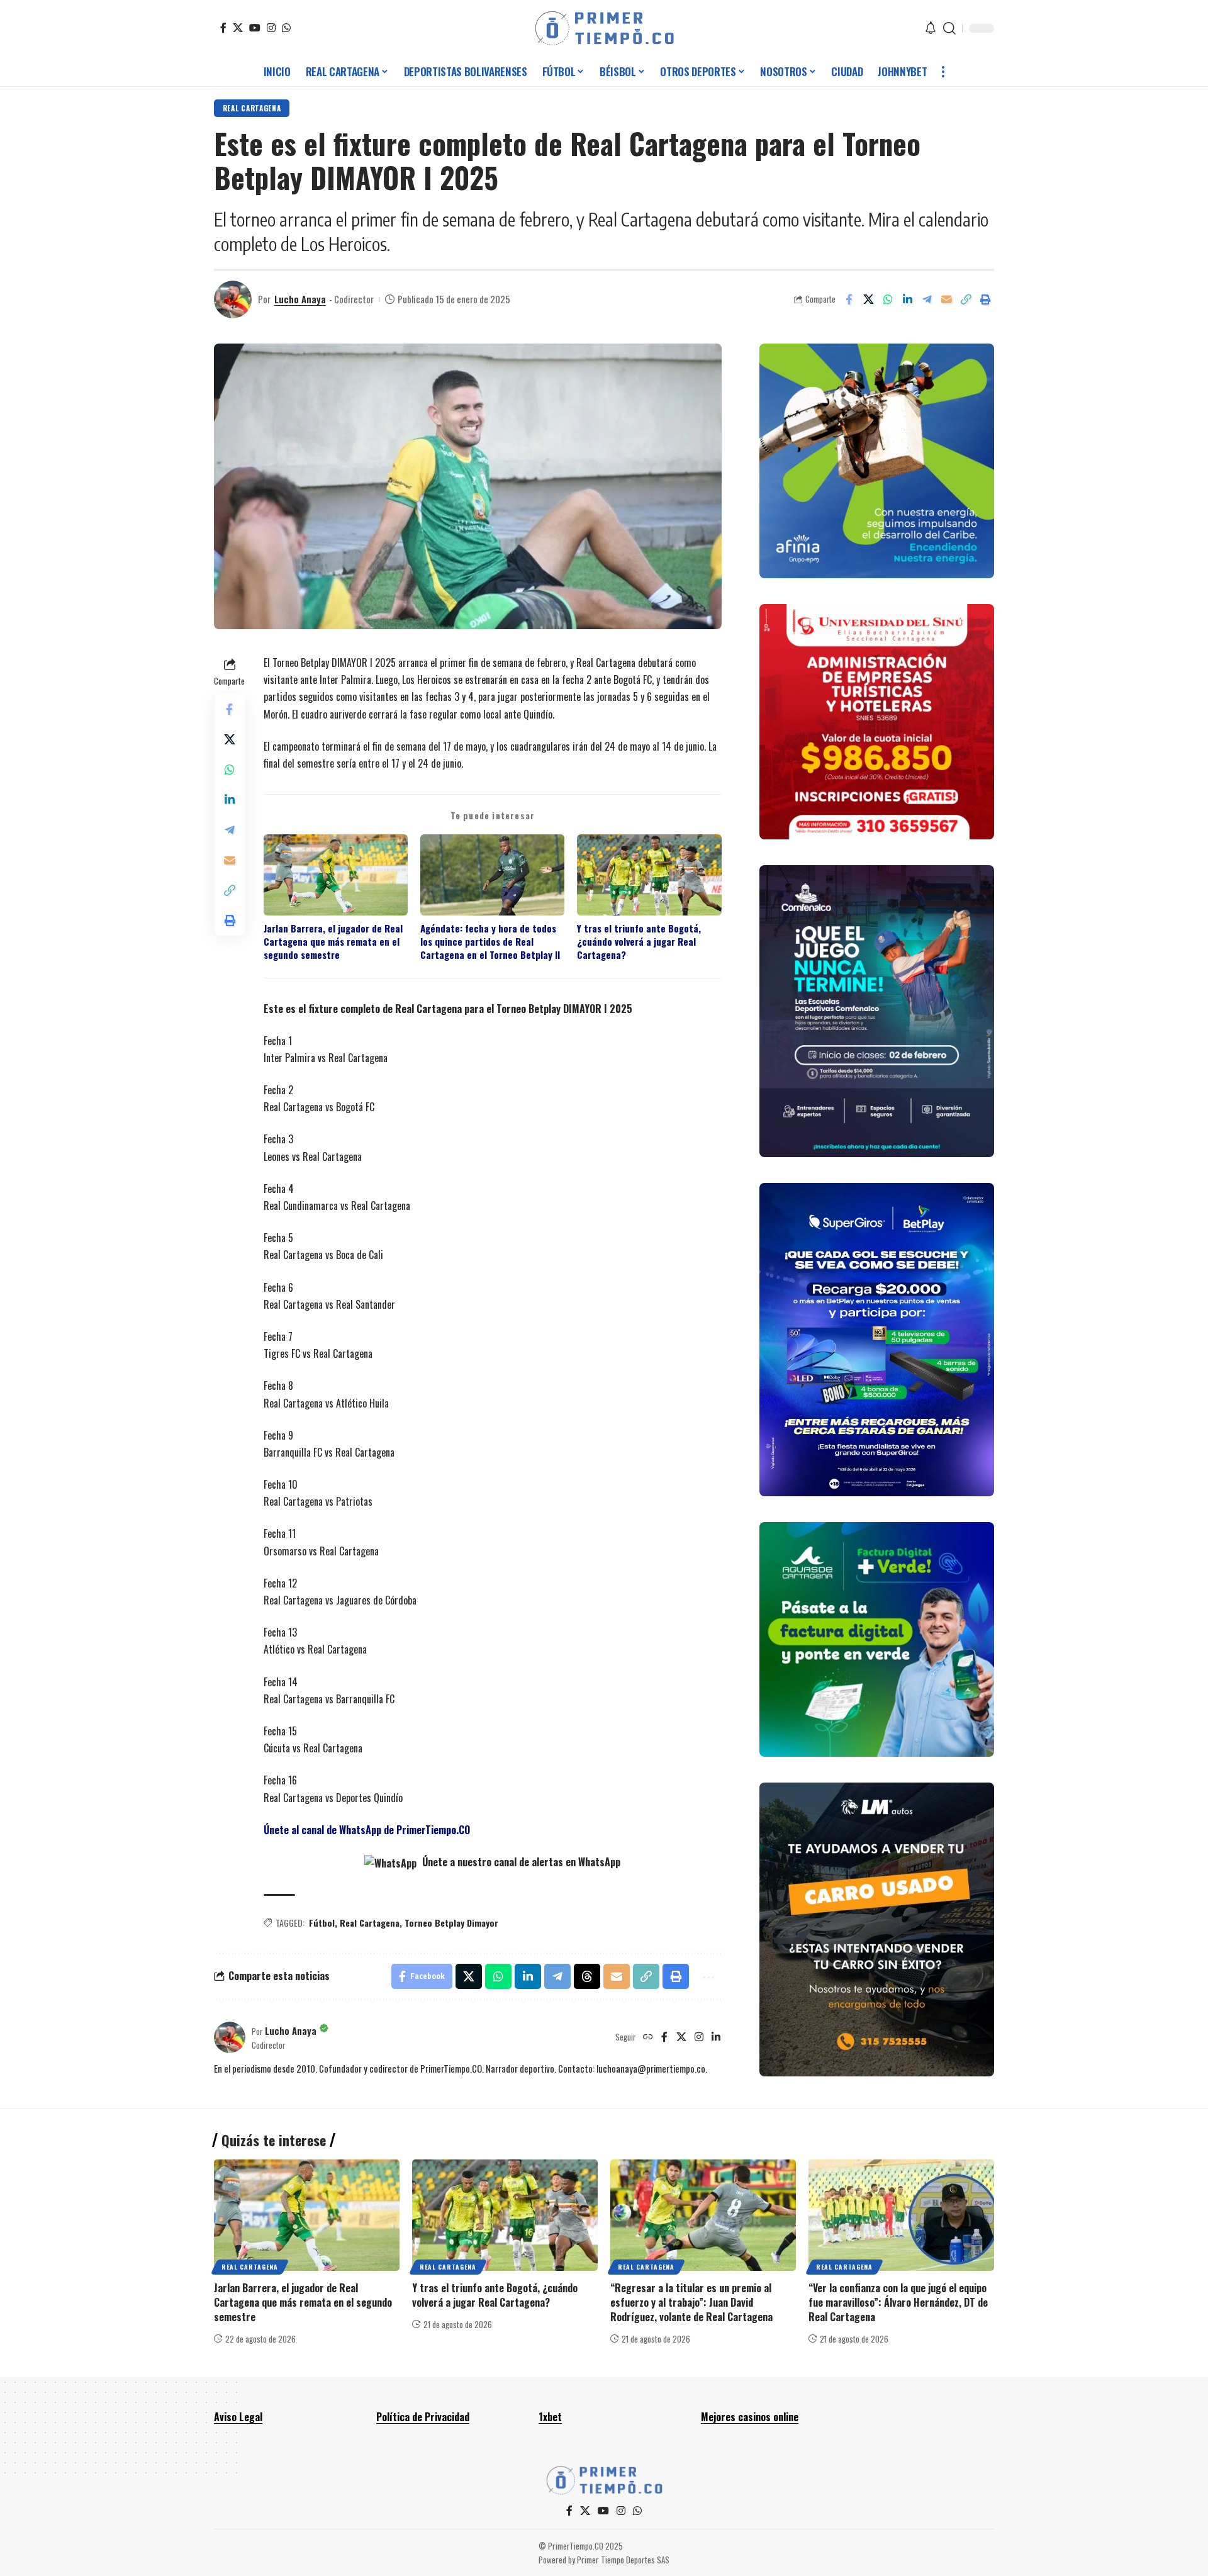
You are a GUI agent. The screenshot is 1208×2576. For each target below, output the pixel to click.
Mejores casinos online (750, 2417)
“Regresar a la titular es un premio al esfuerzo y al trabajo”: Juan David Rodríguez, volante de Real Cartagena (691, 2302)
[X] (238, 28)
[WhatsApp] (286, 28)
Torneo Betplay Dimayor (451, 1923)
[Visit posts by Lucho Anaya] (233, 300)
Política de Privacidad (423, 2417)
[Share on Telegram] (927, 300)
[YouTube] (255, 28)
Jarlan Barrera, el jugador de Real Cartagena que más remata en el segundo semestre (333, 942)
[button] (949, 28)
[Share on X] (868, 300)
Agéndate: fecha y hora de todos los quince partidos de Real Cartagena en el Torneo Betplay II (490, 942)
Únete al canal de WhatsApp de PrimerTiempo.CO (367, 1830)
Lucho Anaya (300, 299)
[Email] (946, 300)
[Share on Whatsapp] (888, 300)
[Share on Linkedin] (907, 300)
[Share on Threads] (587, 1976)
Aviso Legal (238, 2417)
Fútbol (322, 1923)
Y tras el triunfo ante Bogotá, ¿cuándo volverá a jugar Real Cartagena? (639, 942)
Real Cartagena (252, 108)
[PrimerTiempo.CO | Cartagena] (604, 28)
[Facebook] (223, 28)
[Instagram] (271, 28)
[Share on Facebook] (849, 300)
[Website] (648, 2037)
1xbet (550, 2417)
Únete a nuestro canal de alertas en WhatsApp (520, 1862)
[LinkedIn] (716, 2037)
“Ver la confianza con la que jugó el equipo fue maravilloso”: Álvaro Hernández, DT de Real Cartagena (898, 2302)
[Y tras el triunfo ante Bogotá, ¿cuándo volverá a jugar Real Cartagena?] (505, 2215)
